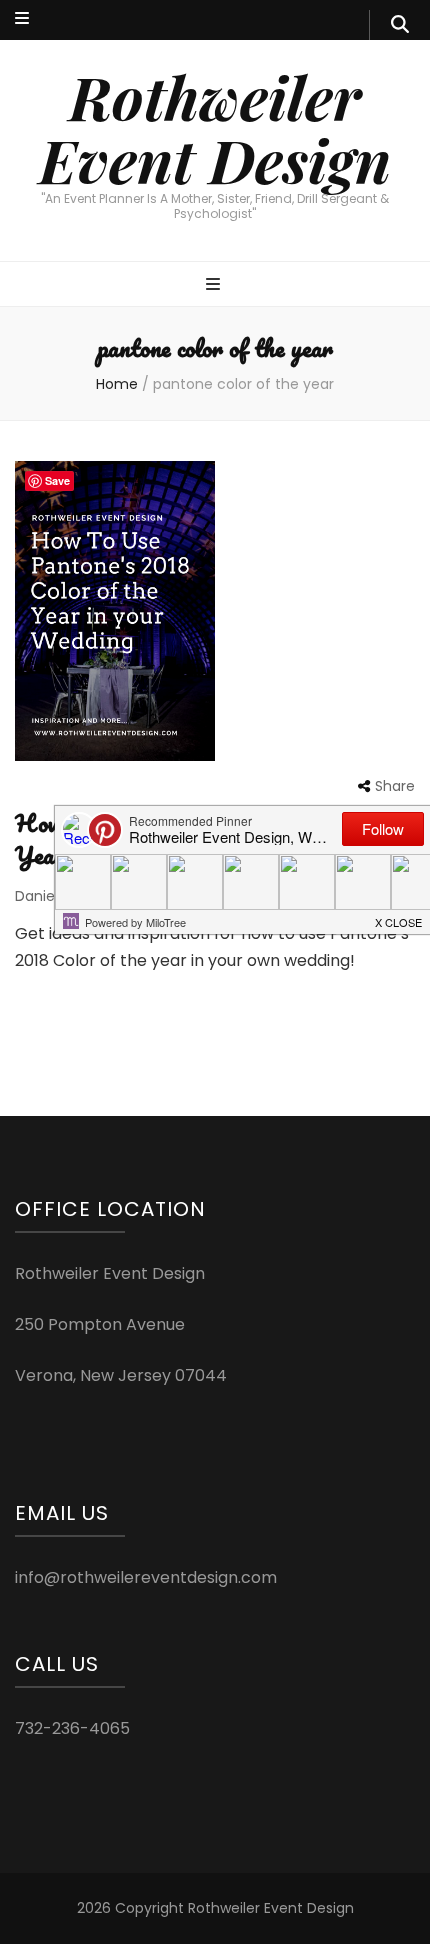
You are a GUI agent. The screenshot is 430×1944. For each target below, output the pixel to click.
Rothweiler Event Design (215, 127)
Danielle (42, 896)
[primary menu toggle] (215, 285)
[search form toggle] (400, 25)
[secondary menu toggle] (22, 19)
